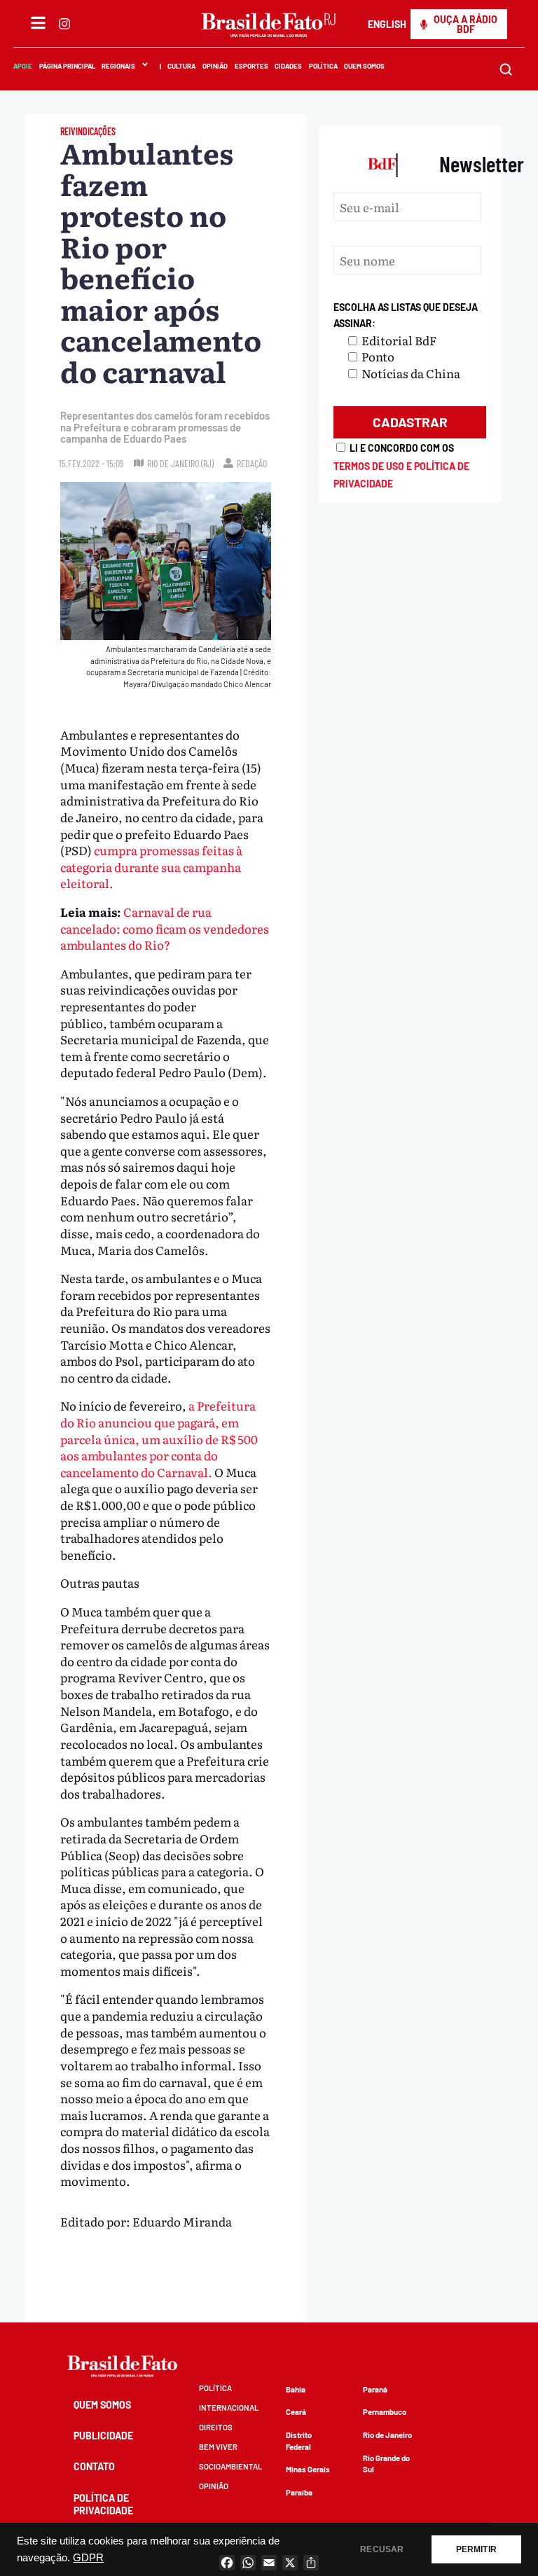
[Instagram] (64, 24)
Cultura (182, 66)
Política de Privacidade (103, 2504)
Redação (252, 463)
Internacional (229, 2408)
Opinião (215, 66)
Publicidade (103, 2436)
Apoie (23, 66)
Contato (94, 2466)
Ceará (296, 2412)
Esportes (251, 66)
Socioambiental (230, 2466)
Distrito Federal (299, 2441)
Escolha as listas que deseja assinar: (406, 316)
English (387, 24)
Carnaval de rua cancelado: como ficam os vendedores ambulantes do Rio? (165, 928)
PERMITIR (476, 2549)
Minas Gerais (308, 2469)
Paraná (375, 2389)
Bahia (296, 2389)
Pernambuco (385, 2412)
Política (323, 66)
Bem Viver (218, 2447)
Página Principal (67, 66)
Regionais (118, 66)
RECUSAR (382, 2549)
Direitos (216, 2427)
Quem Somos (365, 66)
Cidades (288, 66)
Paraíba (299, 2492)
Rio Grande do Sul (386, 2464)
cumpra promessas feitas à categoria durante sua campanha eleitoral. (151, 866)
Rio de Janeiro (387, 2435)
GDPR (88, 2558)
